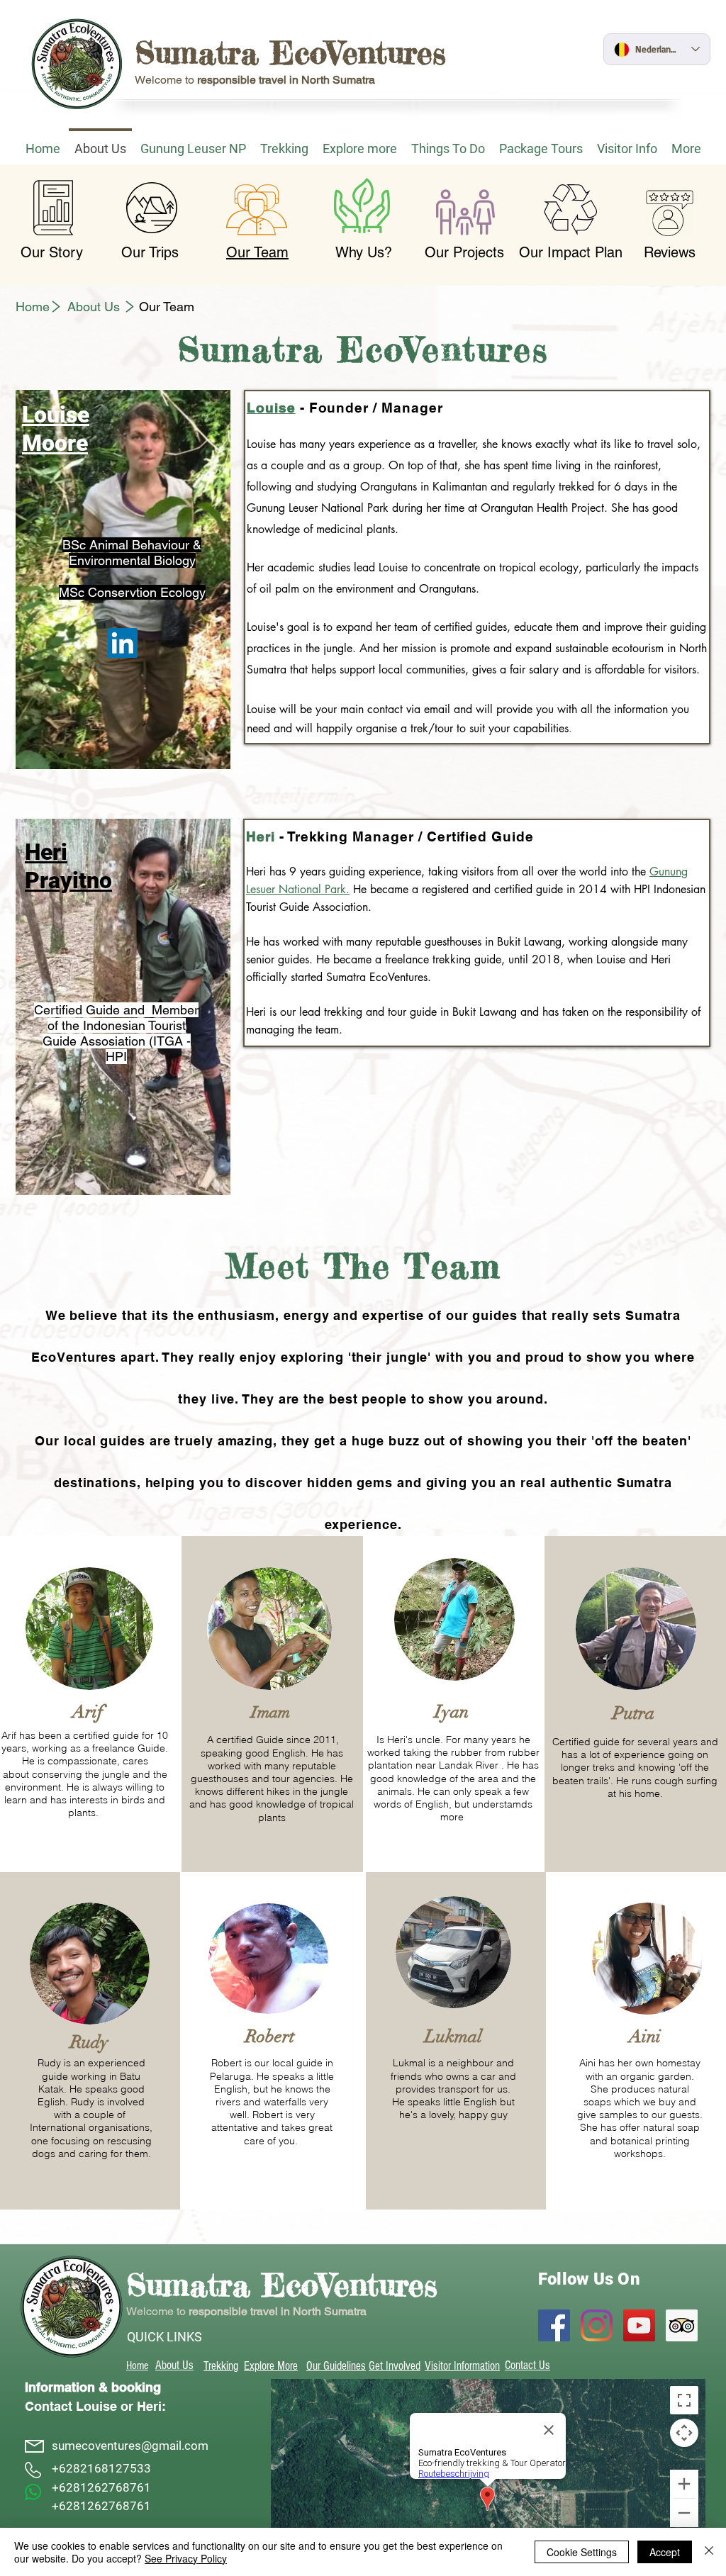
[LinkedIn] (123, 643)
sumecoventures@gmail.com (130, 2446)
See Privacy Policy (186, 2558)
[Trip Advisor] (682, 2325)
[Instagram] (597, 2325)
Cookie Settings (582, 2552)
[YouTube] (639, 2325)
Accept (665, 2552)
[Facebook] (554, 2325)
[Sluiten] (709, 2552)
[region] (123, 579)
